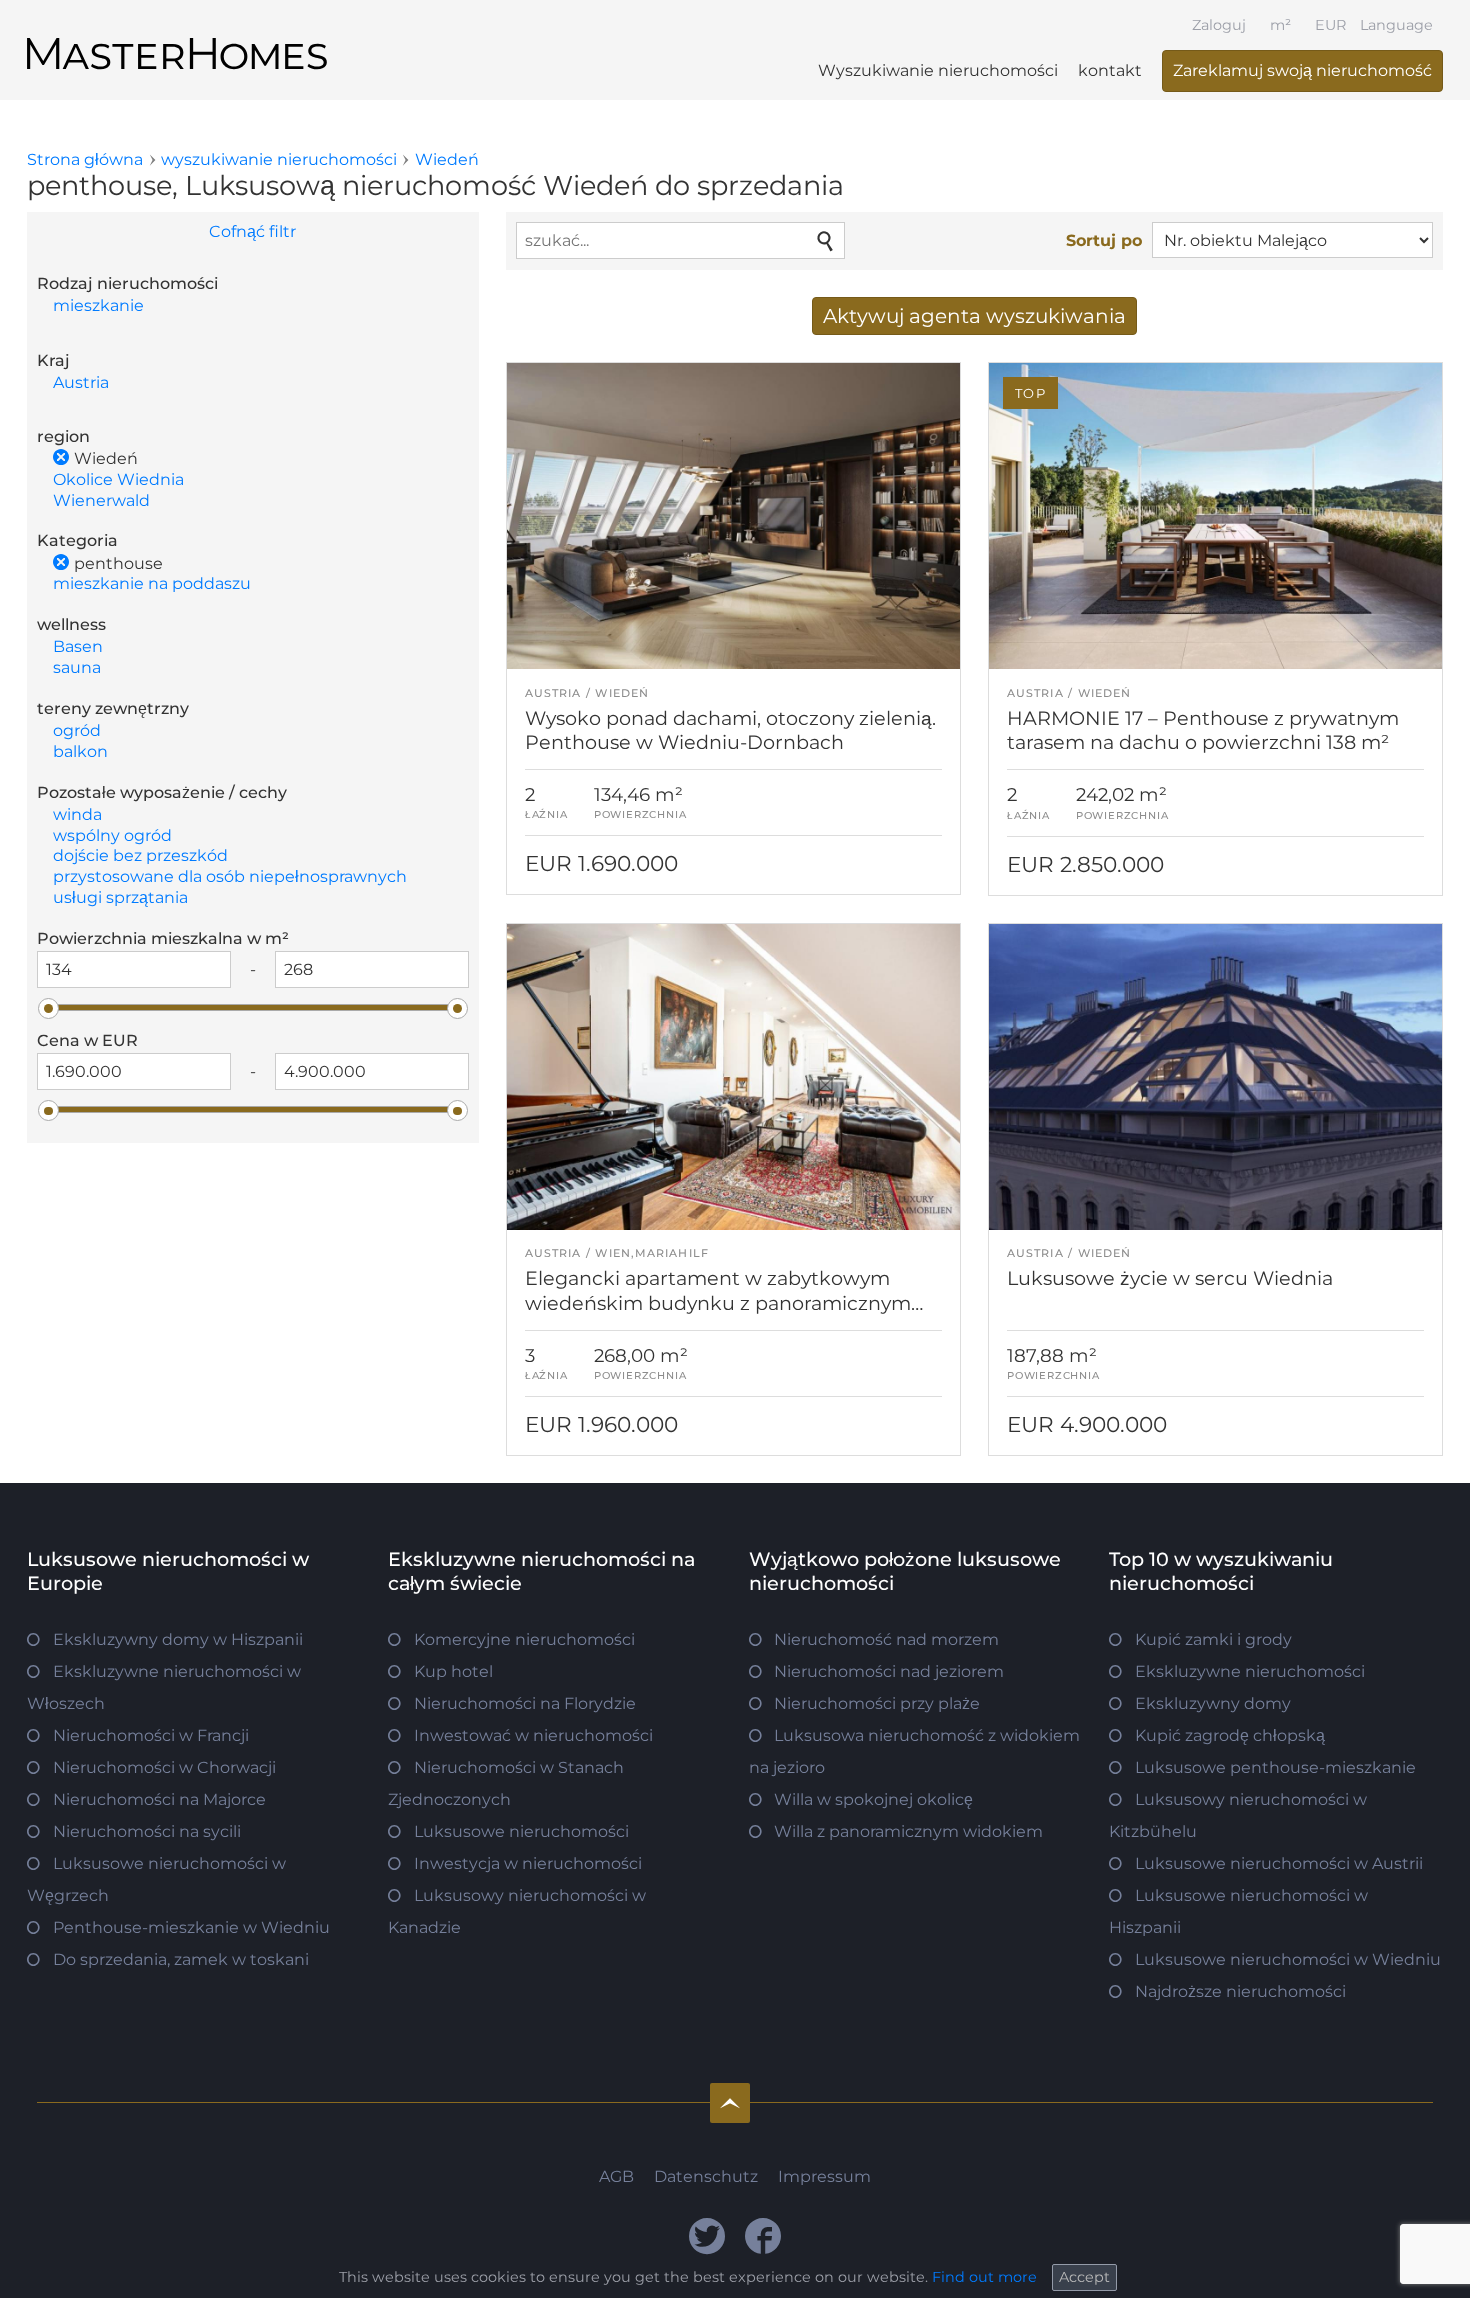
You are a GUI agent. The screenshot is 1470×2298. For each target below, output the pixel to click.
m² (1280, 25)
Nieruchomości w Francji (151, 1735)
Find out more (984, 2277)
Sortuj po (1104, 240)
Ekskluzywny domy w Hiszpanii (178, 1639)
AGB (616, 2176)
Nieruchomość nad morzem (886, 1639)
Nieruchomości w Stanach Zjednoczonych (506, 1783)
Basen (78, 646)
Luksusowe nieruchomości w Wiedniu (1288, 1959)
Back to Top (730, 2103)
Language (1396, 25)
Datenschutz (706, 2176)
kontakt (1110, 70)
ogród (77, 730)
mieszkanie (98, 305)
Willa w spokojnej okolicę (873, 1799)
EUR (1330, 25)
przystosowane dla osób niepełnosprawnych (230, 876)
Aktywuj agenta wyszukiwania (974, 316)
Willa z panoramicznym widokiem (908, 1831)
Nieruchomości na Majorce (159, 1799)
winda (77, 814)
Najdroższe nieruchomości (1240, 1991)
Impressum (824, 2176)
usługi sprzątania (120, 897)
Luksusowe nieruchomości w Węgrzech (156, 1879)
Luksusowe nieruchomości (521, 1831)
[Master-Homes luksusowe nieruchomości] (177, 37)
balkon (80, 751)
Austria (81, 382)
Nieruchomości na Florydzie (525, 1703)
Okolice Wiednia (118, 479)
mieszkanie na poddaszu (152, 583)
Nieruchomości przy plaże (877, 1703)
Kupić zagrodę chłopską (1230, 1735)
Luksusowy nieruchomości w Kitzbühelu (1238, 1815)
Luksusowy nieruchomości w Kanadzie (517, 1911)
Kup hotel (453, 1671)
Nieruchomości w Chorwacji (164, 1767)
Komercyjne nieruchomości (524, 1639)
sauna (77, 667)
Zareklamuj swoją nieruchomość (1302, 70)
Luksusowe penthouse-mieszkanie (1275, 1767)
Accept (1084, 2277)
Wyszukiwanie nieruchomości (938, 70)
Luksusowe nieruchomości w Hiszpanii (1238, 1911)
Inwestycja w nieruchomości (528, 1863)
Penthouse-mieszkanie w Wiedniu (191, 1927)
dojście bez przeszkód (140, 855)
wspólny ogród (112, 835)
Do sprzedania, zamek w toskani (181, 1959)
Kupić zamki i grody (1213, 1639)
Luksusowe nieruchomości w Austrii (1279, 1863)
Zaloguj (1219, 25)
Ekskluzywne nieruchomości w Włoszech (164, 1687)
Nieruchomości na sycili (147, 1831)
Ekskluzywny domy (1213, 1703)
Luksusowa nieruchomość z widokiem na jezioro (915, 1751)
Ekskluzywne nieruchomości (1250, 1671)
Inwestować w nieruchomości (533, 1735)
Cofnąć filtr (252, 231)
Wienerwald (101, 500)
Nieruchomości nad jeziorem (889, 1671)
